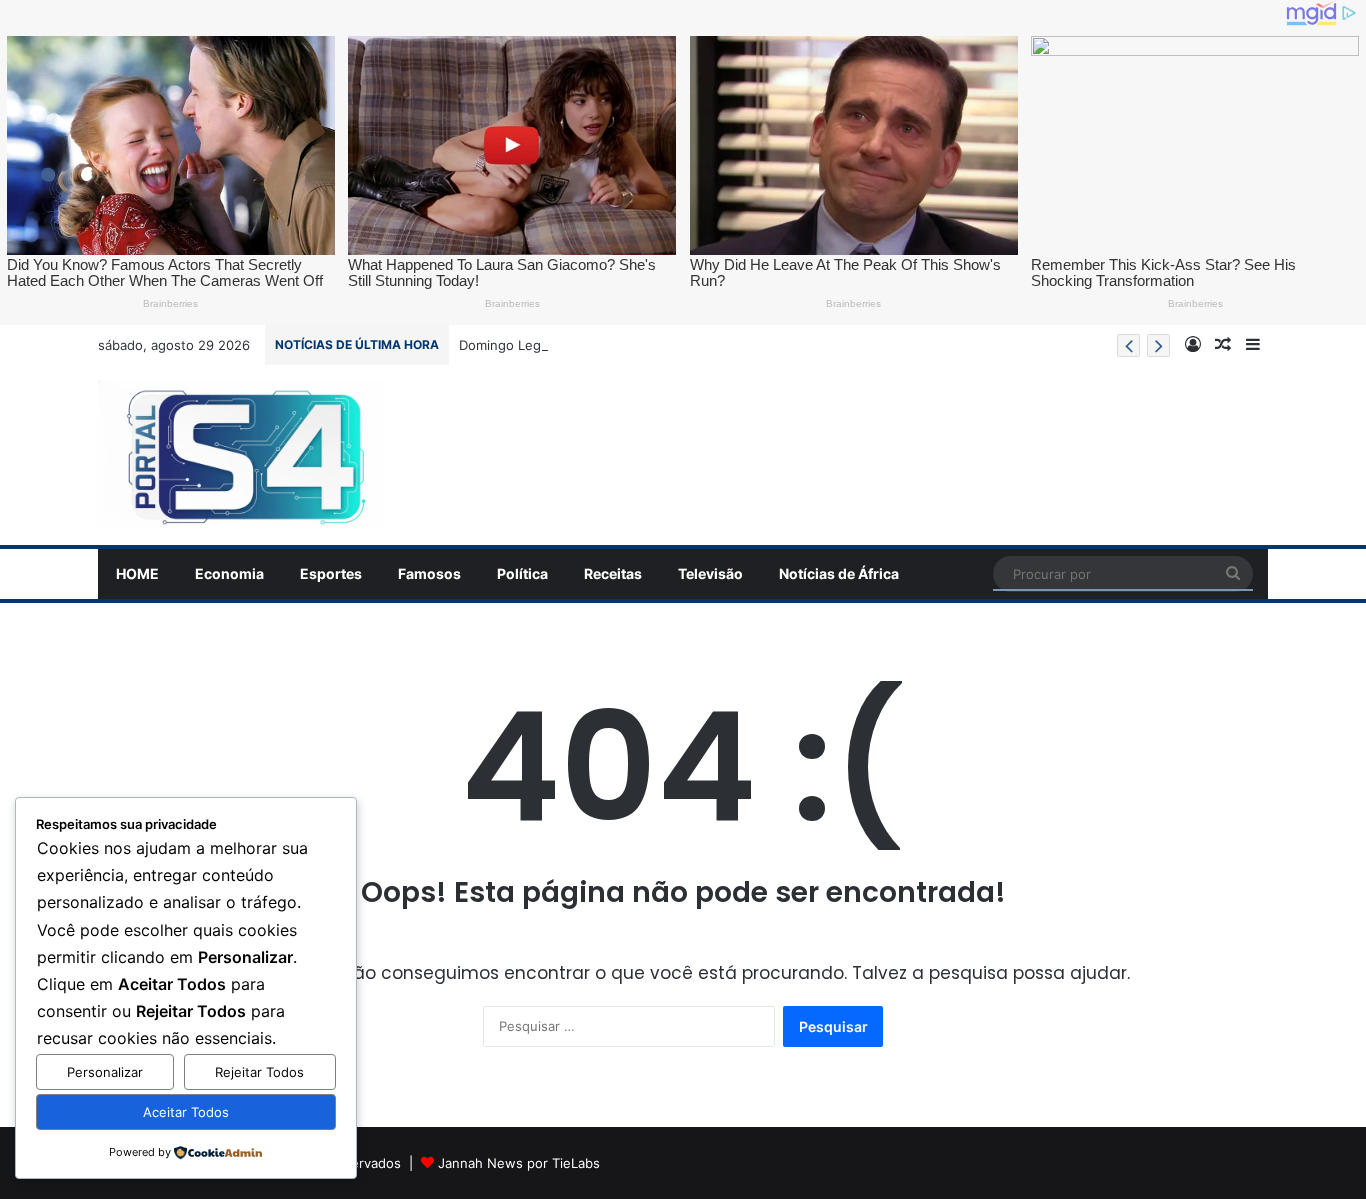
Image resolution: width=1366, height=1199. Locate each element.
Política (522, 573)
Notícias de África (839, 573)
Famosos (429, 573)
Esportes (331, 573)
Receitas (613, 573)
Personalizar (105, 1072)
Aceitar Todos (186, 1112)
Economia (229, 573)
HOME (137, 573)
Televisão (710, 573)
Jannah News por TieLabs (519, 1163)
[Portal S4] (241, 455)
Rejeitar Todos (259, 1072)
